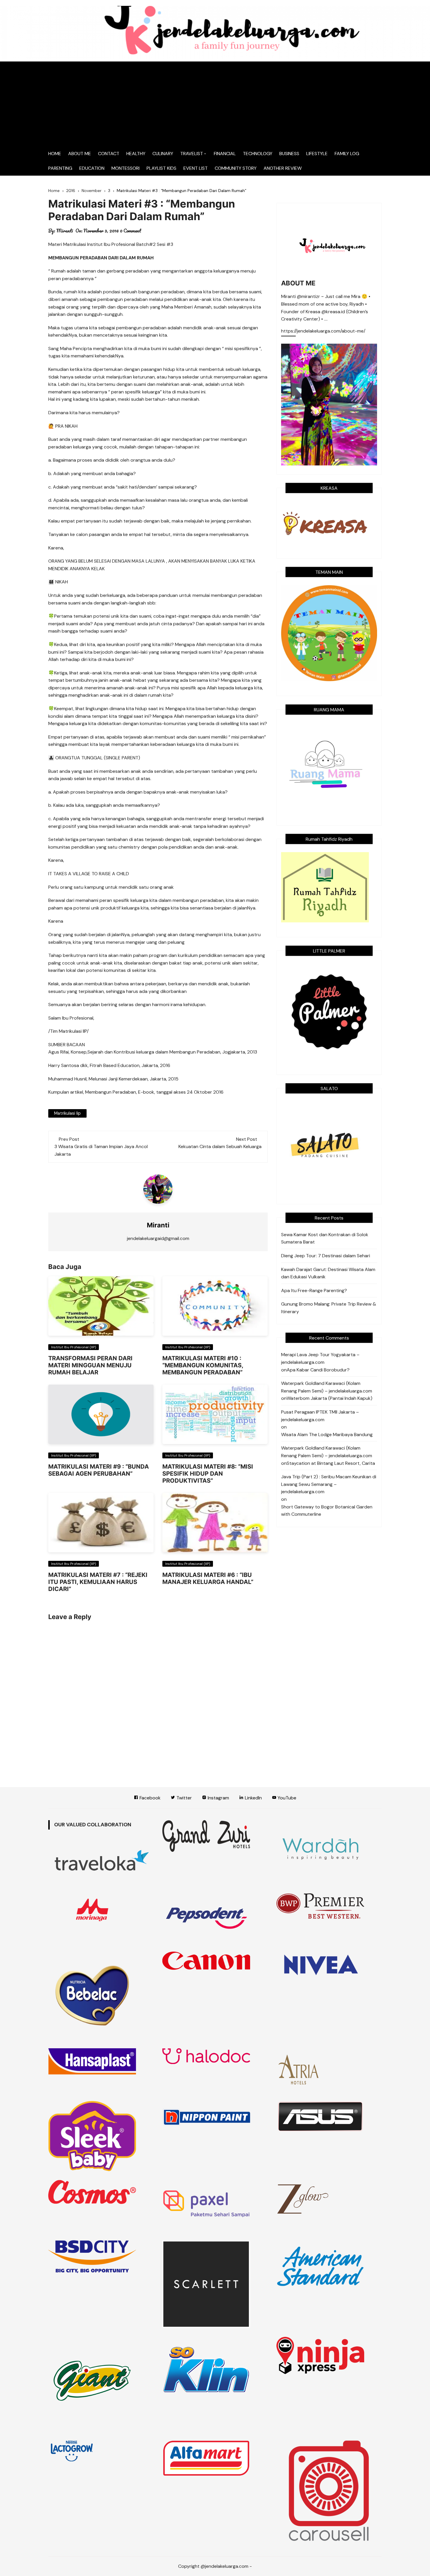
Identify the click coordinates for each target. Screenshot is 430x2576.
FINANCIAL (225, 154)
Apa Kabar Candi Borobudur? (318, 1370)
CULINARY (163, 154)
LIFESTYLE (317, 154)
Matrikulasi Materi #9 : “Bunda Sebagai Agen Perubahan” (99, 1470)
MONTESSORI (125, 168)
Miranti (65, 231)
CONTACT (109, 154)
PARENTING (60, 168)
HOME (55, 154)
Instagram (218, 1798)
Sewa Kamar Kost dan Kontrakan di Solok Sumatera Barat (325, 1238)
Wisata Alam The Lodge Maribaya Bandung (327, 1435)
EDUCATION (92, 168)
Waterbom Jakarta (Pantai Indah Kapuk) (330, 1398)
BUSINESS (289, 154)
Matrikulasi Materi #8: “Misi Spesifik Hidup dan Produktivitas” (208, 1474)
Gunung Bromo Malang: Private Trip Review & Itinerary (329, 1308)
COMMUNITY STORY (236, 168)
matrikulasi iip (67, 1113)
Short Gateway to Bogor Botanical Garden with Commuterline (327, 1511)
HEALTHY (136, 154)
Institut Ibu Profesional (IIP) (74, 1347)
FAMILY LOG (347, 154)
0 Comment (131, 231)
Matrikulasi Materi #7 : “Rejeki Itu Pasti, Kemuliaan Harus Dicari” (98, 1582)
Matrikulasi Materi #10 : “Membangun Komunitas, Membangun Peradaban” (203, 1365)
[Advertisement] (215, 102)
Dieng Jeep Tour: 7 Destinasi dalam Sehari (326, 1256)
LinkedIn (253, 1798)
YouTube (286, 1798)
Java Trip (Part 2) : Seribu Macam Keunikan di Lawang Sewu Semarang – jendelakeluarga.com (329, 1484)
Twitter (184, 1798)
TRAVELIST (192, 154)
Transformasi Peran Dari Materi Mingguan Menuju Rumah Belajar (90, 1365)
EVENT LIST (196, 168)
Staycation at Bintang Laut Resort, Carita (331, 1463)
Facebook (149, 1798)
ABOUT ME (80, 154)
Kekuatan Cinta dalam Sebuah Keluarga (220, 1146)
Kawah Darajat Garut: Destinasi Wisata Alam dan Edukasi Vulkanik (328, 1273)
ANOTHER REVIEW (283, 168)
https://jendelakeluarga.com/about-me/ (323, 331)
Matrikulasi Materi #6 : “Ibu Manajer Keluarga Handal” (208, 1578)
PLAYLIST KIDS (161, 168)
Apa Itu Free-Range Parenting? (314, 1290)
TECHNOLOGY (258, 154)
